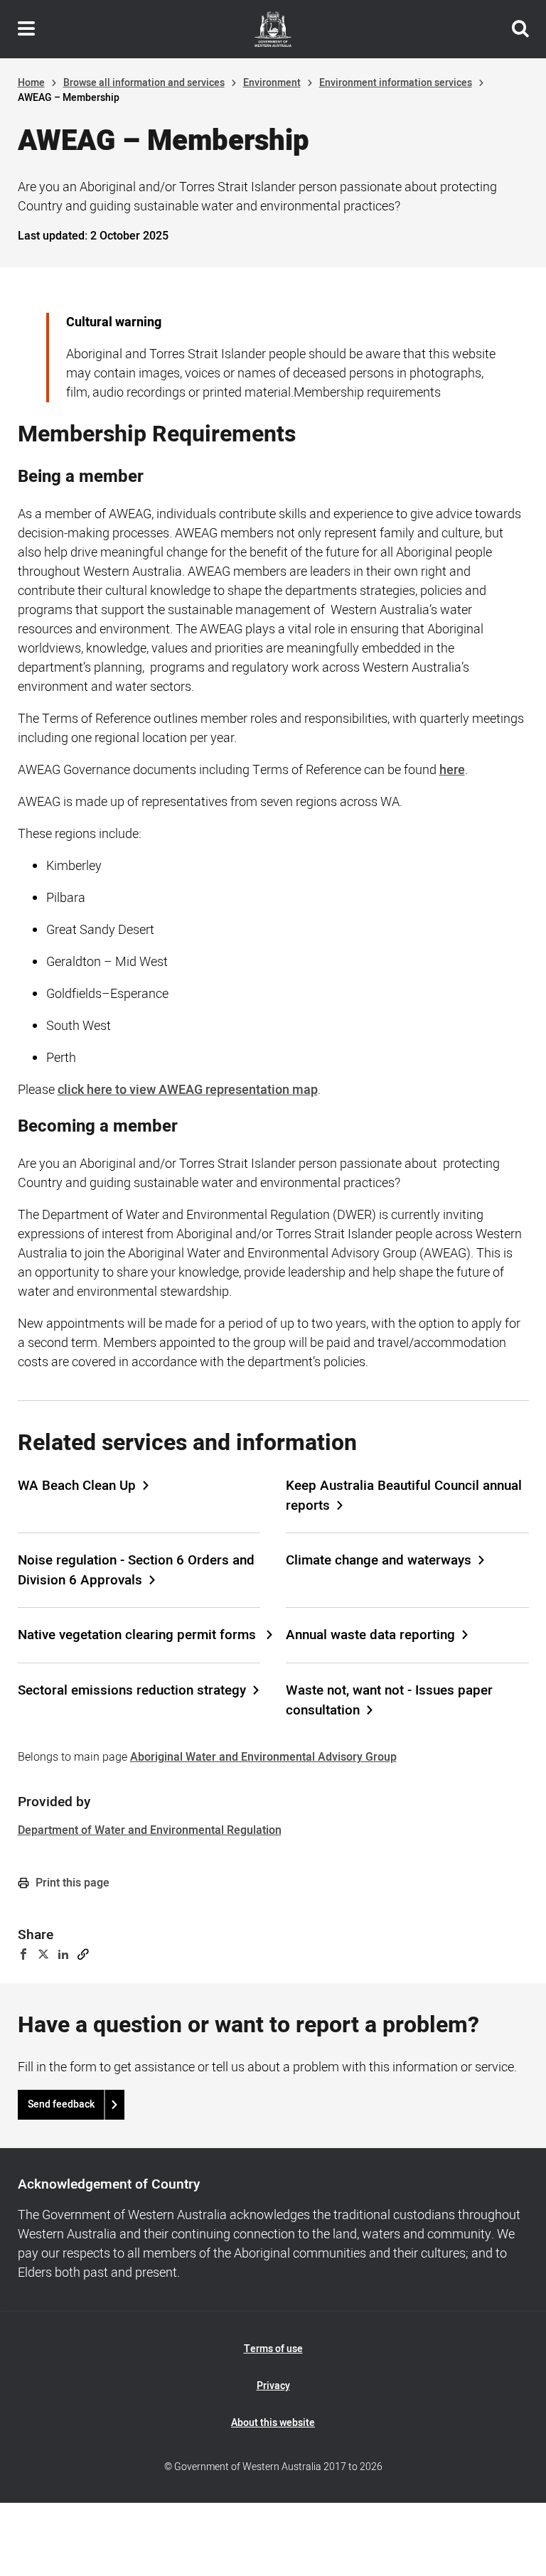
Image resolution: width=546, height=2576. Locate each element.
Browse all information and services (144, 83)
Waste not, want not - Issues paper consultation (389, 1700)
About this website (273, 2423)
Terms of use (273, 2349)
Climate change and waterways (379, 1560)
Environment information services (396, 83)
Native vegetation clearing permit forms (139, 1635)
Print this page (71, 1883)
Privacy (273, 2386)
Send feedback (61, 2104)
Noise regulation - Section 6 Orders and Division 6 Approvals (136, 1570)
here (452, 770)
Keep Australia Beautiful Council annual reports (404, 1496)
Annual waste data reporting (370, 1635)
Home (31, 83)
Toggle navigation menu (26, 29)
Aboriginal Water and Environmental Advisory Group (263, 1757)
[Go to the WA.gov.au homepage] (273, 29)
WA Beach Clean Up (77, 1486)
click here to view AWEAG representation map (188, 1090)
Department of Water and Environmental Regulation (150, 1830)
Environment (272, 83)
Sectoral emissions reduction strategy (132, 1690)
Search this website (520, 29)
